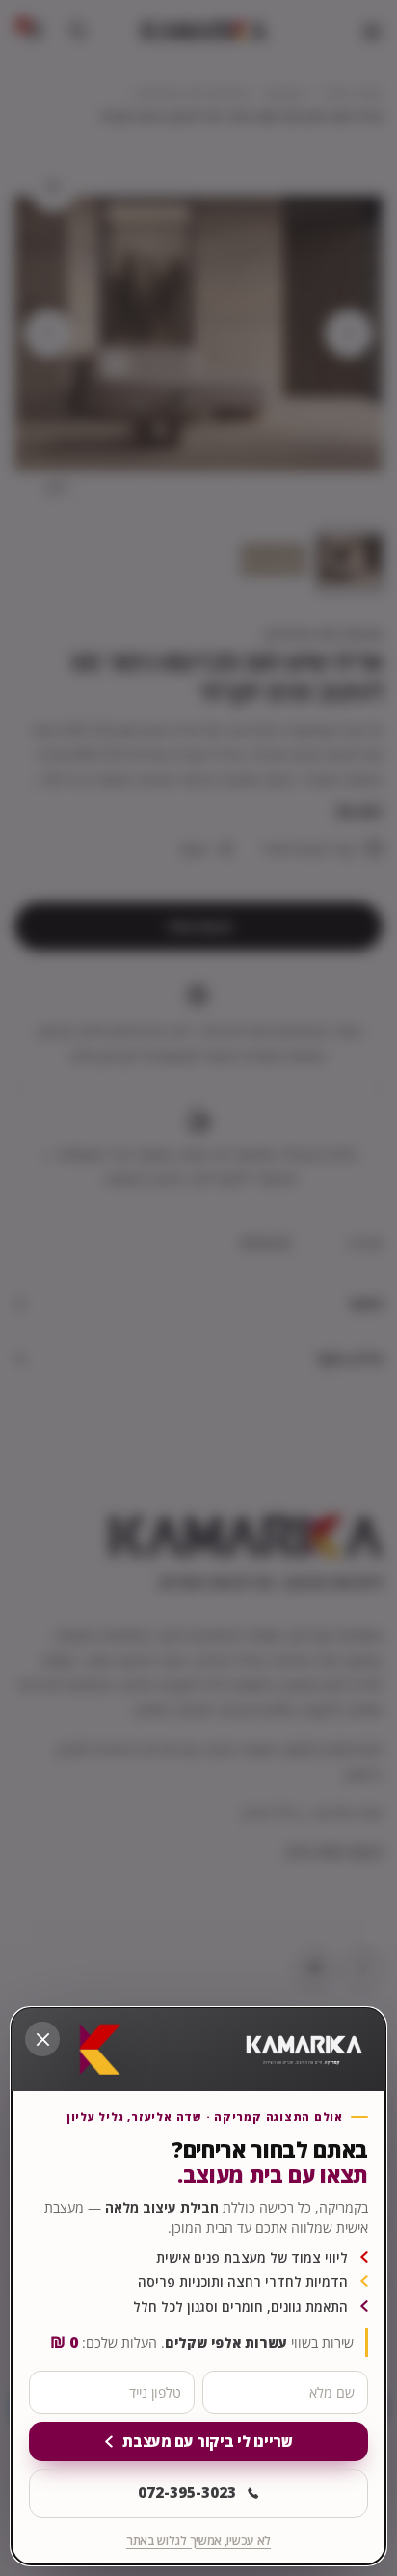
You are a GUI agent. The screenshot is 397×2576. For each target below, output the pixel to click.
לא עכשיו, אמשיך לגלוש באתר (198, 2541)
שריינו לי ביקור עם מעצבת (207, 2441)
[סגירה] (42, 2039)
